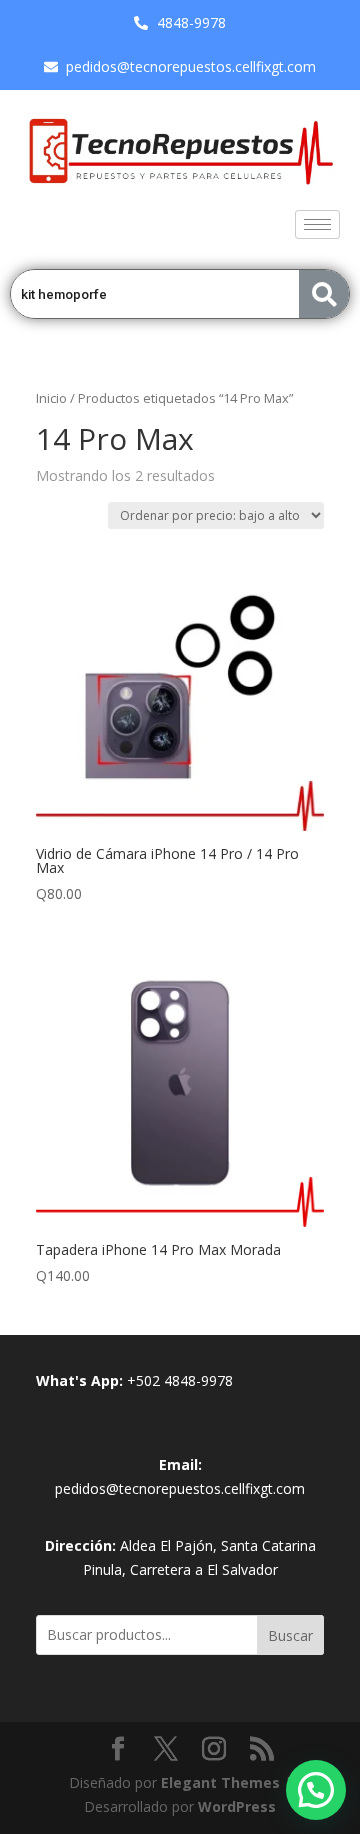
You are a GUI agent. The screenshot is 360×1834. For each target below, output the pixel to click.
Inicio (51, 398)
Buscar (290, 1635)
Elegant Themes (220, 1782)
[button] (316, 1790)
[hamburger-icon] (317, 224)
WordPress (237, 1806)
